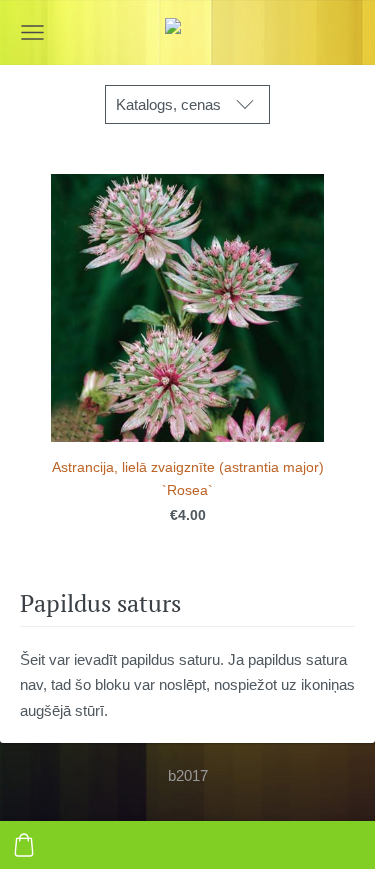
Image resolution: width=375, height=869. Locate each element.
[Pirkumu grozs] (24, 845)
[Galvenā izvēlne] (32, 32)
